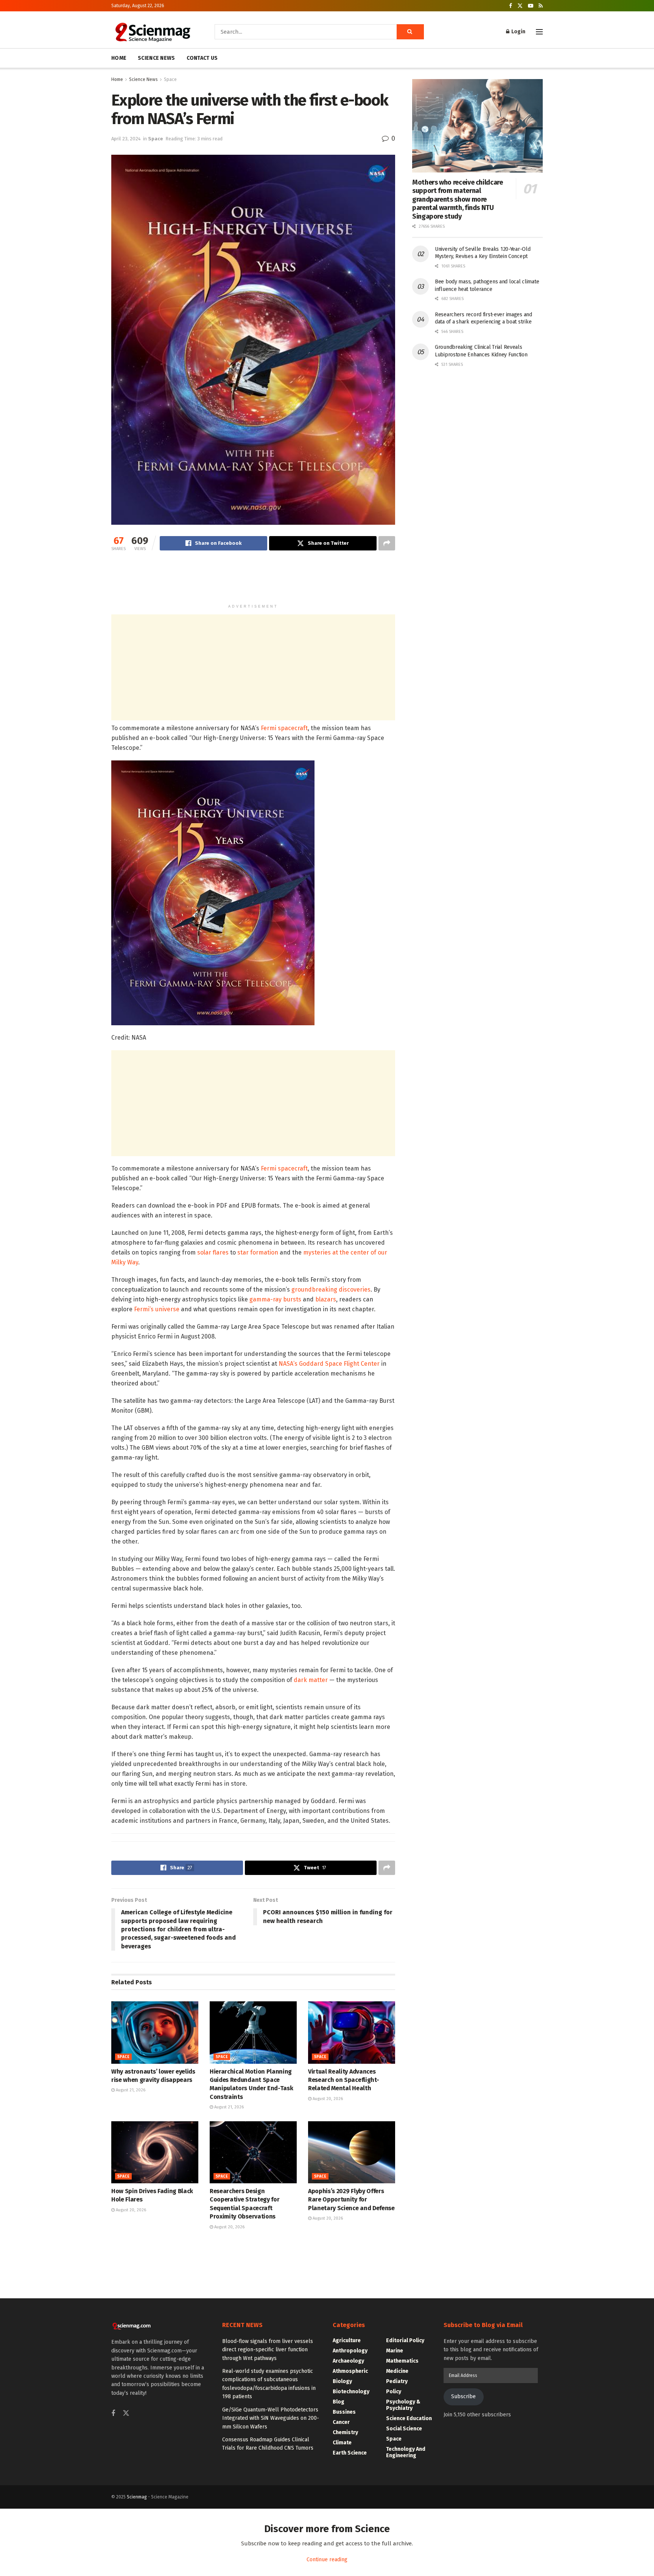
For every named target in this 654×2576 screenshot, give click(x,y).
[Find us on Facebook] (511, 6)
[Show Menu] (539, 32)
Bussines (344, 2412)
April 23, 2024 (126, 139)
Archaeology (348, 2361)
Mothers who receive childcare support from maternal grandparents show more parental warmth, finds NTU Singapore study (458, 199)
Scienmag (137, 2497)
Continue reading (327, 2560)
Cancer (341, 2422)
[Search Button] (410, 32)
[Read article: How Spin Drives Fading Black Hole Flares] (155, 2152)
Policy (394, 2392)
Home (117, 79)
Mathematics (402, 2361)
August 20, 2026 (327, 2099)
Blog (339, 2402)
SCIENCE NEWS (156, 58)
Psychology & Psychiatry (403, 2405)
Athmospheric (350, 2371)
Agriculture (347, 2340)
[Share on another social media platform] (387, 543)
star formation (258, 1252)
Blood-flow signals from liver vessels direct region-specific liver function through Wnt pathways (268, 2350)
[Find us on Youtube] (531, 6)
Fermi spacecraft (284, 728)
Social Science (404, 2429)
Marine (395, 2351)
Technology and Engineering (406, 2452)
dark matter (311, 1680)
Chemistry (345, 2432)
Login (518, 32)
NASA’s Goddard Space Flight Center (329, 1364)
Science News (143, 79)
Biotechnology (351, 2392)
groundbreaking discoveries (331, 1290)
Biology (342, 2381)
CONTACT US (202, 58)
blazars (326, 1299)
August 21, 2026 (130, 2090)
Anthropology (350, 2351)
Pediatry (397, 2381)
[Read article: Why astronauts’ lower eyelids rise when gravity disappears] (155, 2032)
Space (170, 79)
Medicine (397, 2371)
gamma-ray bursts (275, 1299)
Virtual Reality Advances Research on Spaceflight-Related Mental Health (343, 2080)
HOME (119, 58)
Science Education (409, 2418)
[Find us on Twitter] (520, 6)
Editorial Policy (405, 2340)
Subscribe (463, 2396)
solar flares (213, 1252)
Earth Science (350, 2453)
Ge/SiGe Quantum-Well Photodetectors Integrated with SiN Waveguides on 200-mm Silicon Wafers (271, 2418)
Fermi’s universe (157, 1309)
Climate (342, 2443)
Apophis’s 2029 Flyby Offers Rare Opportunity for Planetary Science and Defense (351, 2200)
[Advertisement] (253, 581)
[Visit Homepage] (152, 32)
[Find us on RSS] (541, 6)
